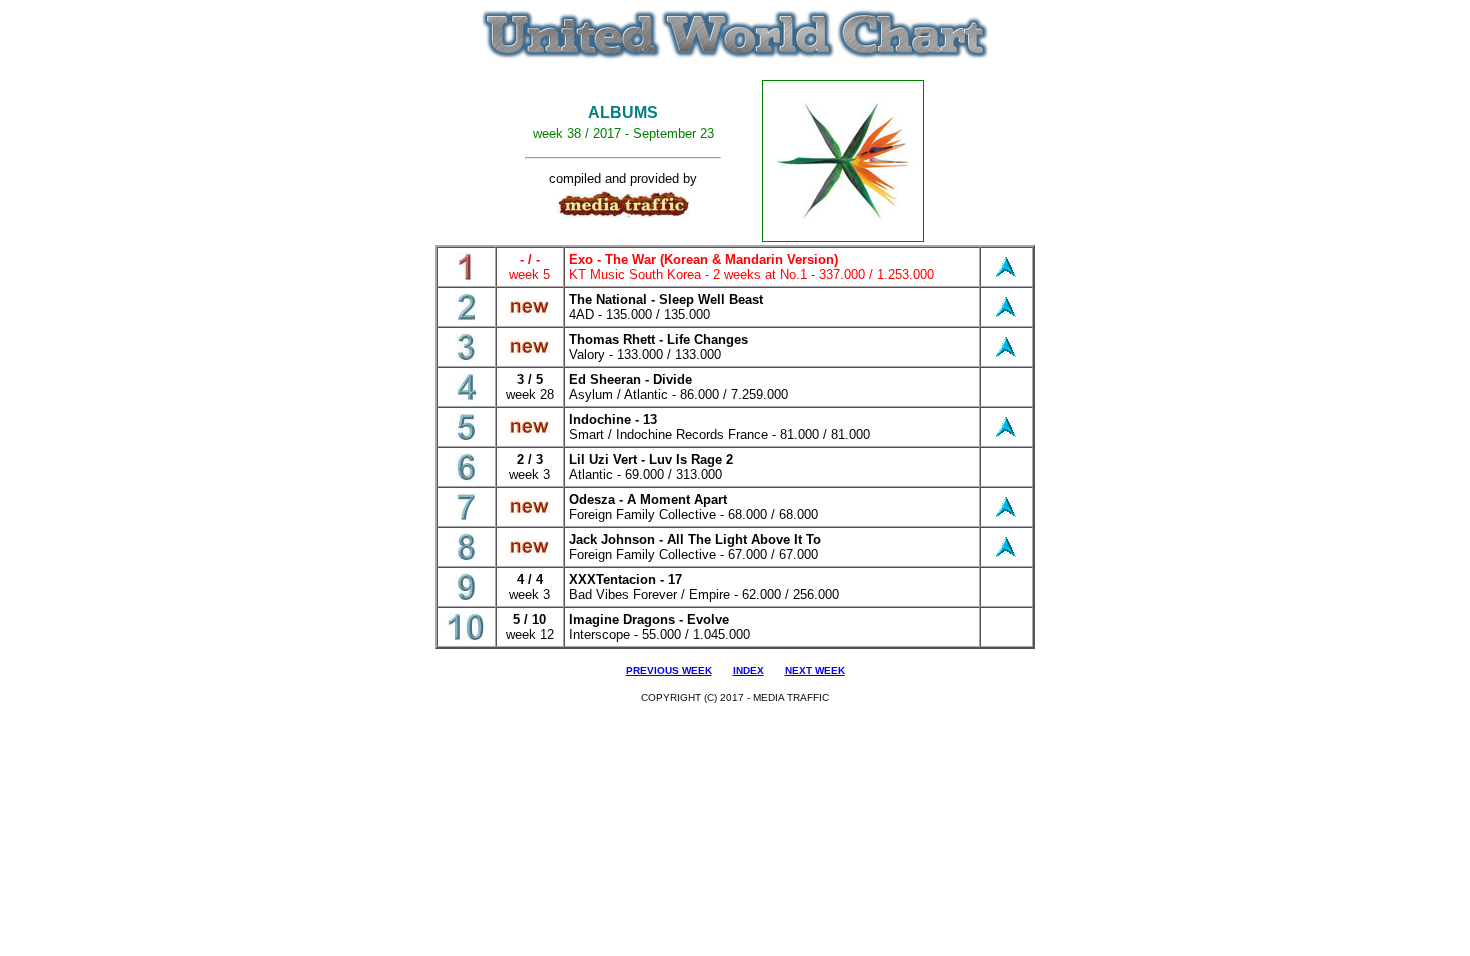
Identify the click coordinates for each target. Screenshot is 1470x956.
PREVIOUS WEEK (669, 670)
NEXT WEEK (815, 670)
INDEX (748, 670)
